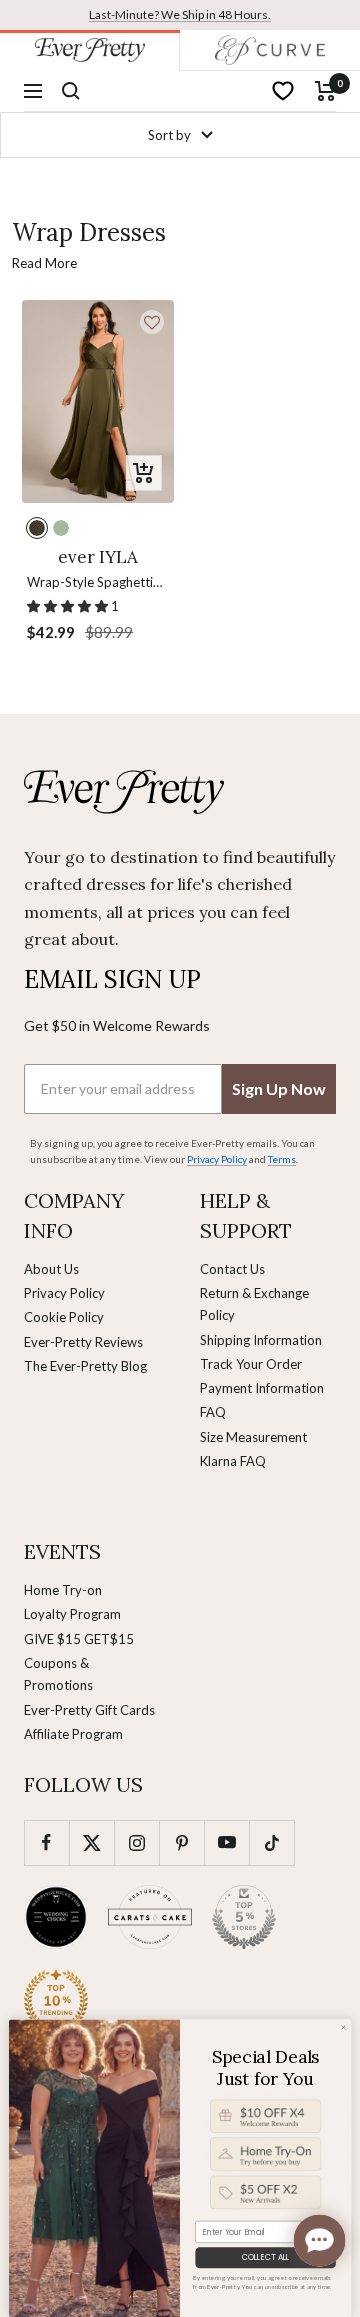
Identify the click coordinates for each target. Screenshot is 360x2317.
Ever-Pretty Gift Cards (89, 1710)
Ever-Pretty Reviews (83, 1342)
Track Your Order (251, 1364)
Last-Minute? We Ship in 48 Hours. (180, 14)
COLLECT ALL (265, 2257)
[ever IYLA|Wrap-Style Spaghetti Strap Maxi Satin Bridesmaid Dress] (98, 401)
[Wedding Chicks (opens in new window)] (56, 1917)
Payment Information (262, 1388)
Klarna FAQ (233, 1461)
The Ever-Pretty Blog (85, 1366)
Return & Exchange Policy (254, 1304)
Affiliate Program (73, 1734)
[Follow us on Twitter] (91, 1842)
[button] (152, 322)
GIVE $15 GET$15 (79, 1639)
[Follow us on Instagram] (136, 1842)
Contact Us (232, 1269)
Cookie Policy (64, 1317)
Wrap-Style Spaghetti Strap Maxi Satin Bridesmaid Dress (90, 583)
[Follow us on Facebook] (46, 1842)
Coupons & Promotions (58, 1674)
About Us (51, 1269)
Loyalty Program (72, 1614)
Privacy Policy (64, 1293)
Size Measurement (253, 1437)
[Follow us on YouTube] (226, 1842)
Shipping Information (261, 1340)
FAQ (213, 1412)
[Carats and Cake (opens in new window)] (150, 1917)
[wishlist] (283, 91)
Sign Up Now (279, 1088)
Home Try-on (63, 1590)
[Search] (71, 91)
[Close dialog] (343, 2027)
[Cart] (325, 91)
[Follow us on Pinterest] (181, 1842)
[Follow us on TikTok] (271, 1842)
